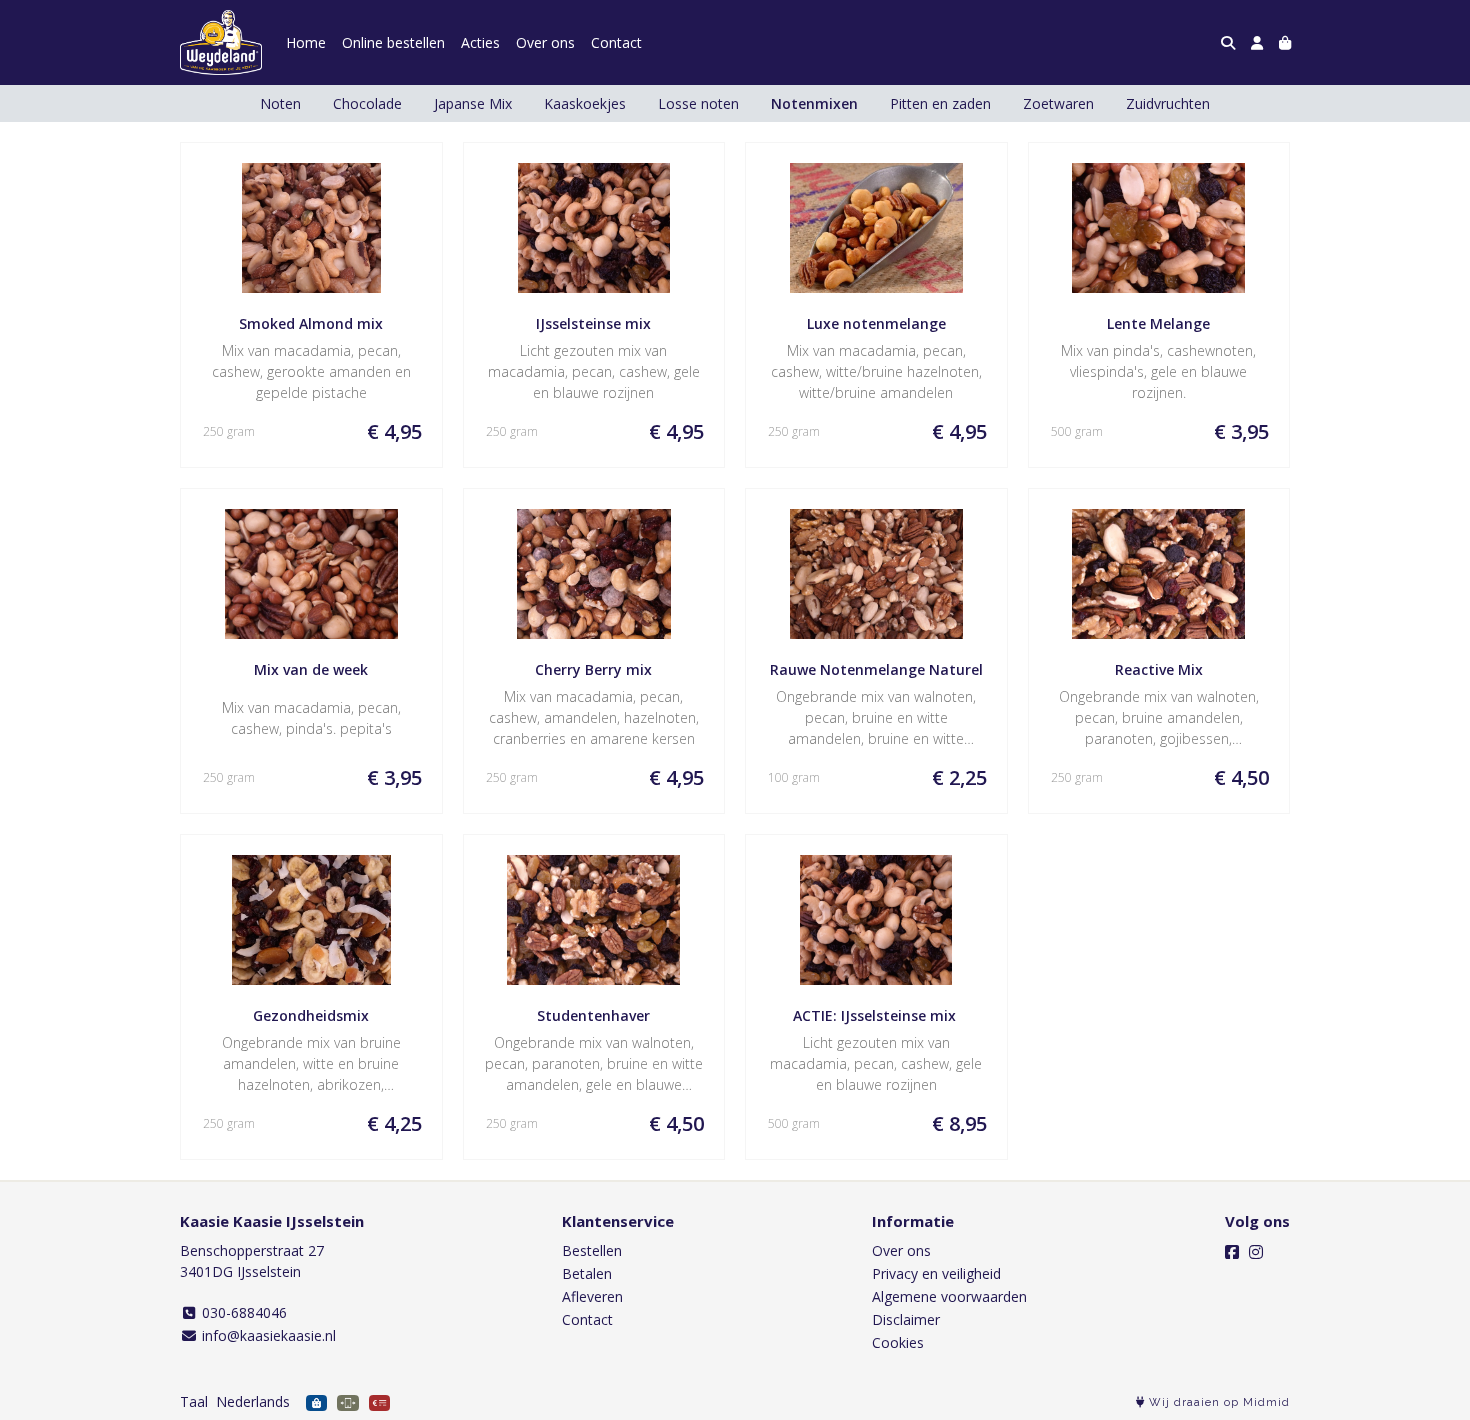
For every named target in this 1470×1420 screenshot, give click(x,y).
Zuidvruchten (1168, 103)
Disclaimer (906, 1319)
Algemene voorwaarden (949, 1296)
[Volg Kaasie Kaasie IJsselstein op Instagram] (1256, 1252)
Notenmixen (814, 103)
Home (306, 42)
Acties (480, 42)
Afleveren (592, 1296)
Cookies (898, 1342)
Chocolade (367, 103)
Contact (616, 42)
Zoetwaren (1058, 103)
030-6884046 (242, 1312)
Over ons (545, 42)
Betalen (587, 1273)
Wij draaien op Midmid (1217, 1402)
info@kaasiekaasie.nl (267, 1335)
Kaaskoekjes (585, 103)
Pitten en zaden (940, 103)
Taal (194, 1401)
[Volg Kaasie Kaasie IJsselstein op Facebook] (1232, 1252)
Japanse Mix (473, 103)
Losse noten (698, 103)
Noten (280, 103)
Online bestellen (393, 42)
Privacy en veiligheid (936, 1273)
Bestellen (592, 1250)
